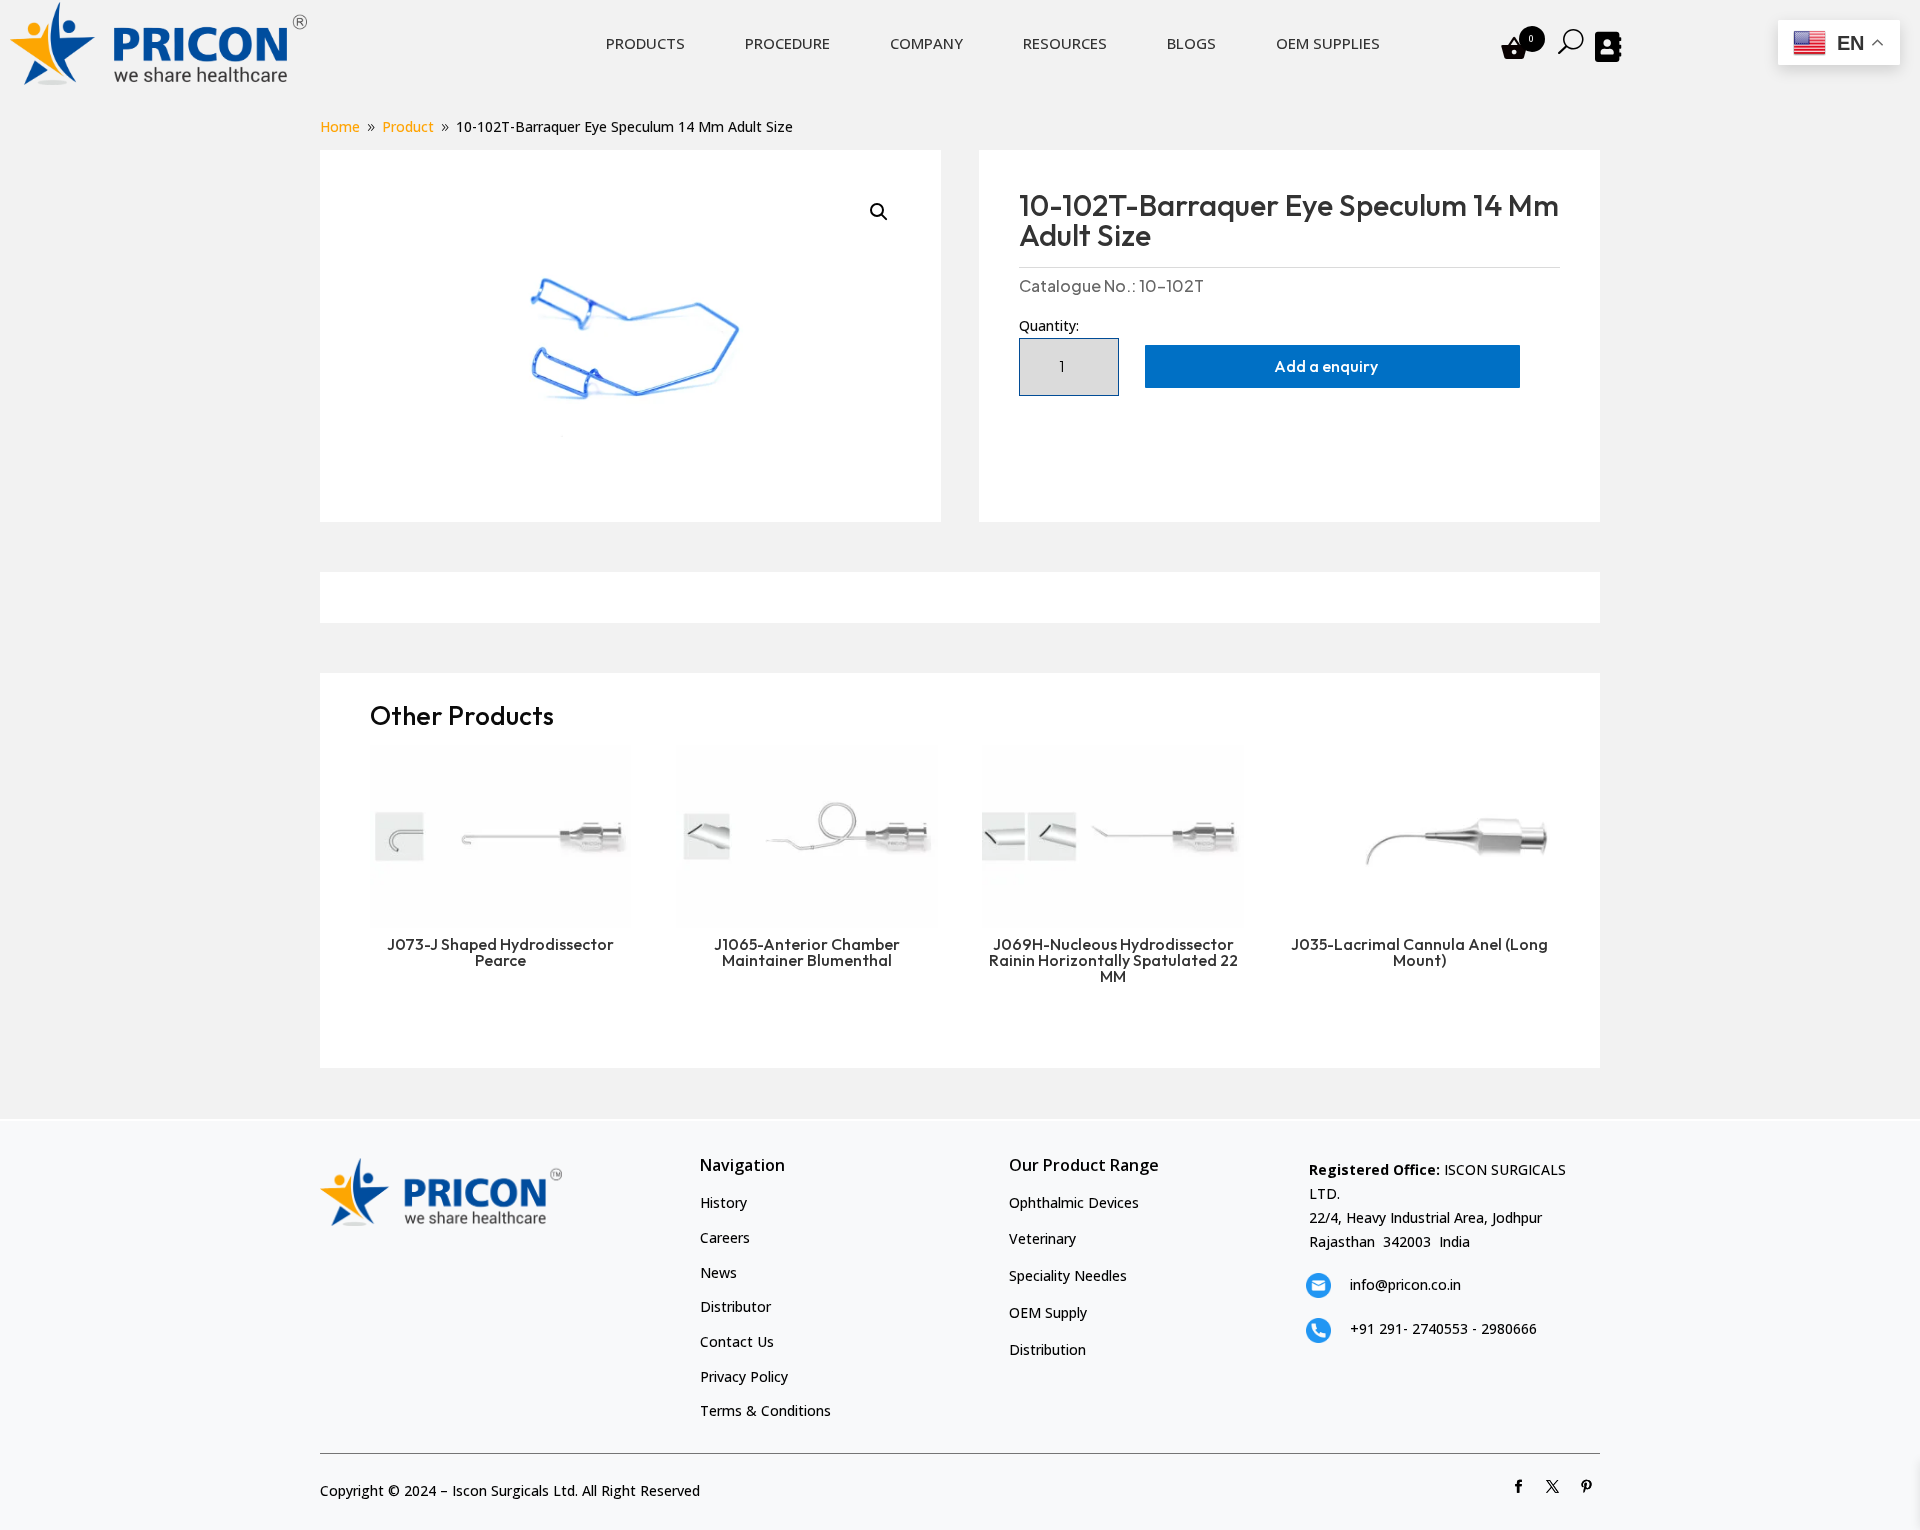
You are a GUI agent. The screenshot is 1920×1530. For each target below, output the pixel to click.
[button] (879, 212)
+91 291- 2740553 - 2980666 (1443, 1328)
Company (926, 43)
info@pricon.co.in (1405, 1284)
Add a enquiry (1326, 366)
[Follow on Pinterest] (1587, 1487)
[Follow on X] (1553, 1487)
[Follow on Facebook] (1519, 1487)
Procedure (787, 43)
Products (645, 43)
